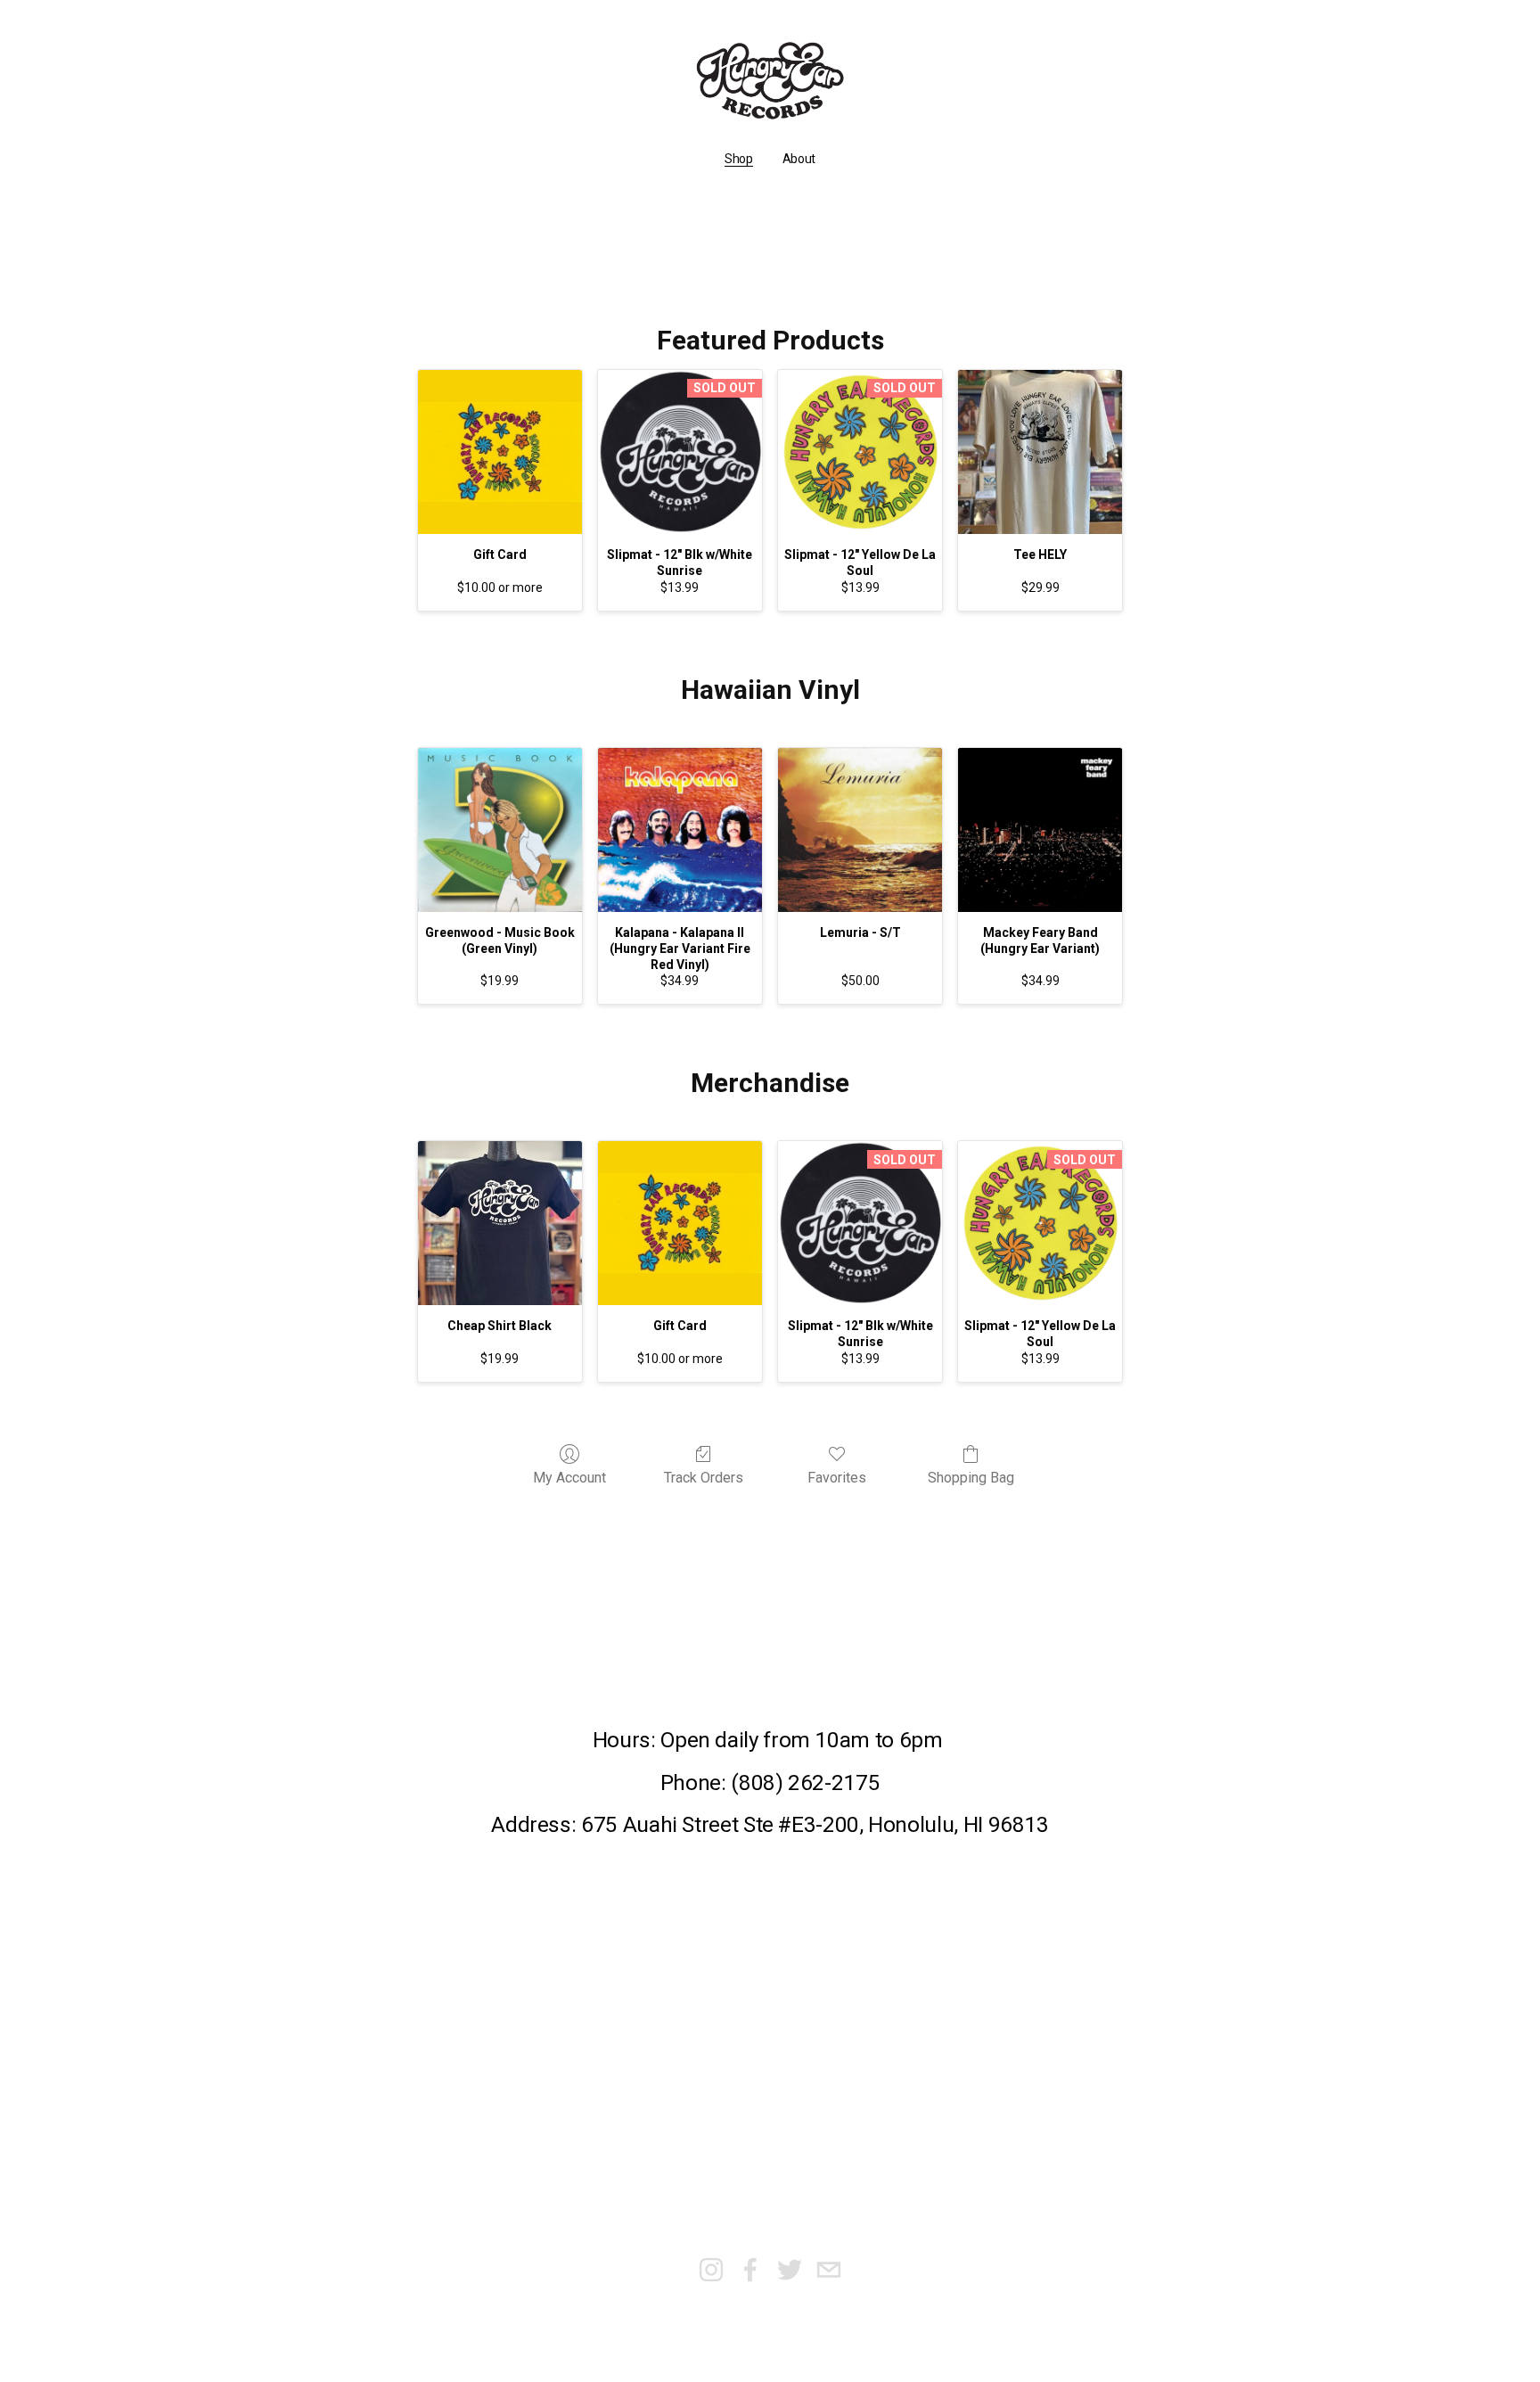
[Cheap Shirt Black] (500, 1223)
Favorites (837, 1478)
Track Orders (704, 1478)
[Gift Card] (500, 452)
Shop (739, 159)
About (799, 159)
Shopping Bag (971, 1478)
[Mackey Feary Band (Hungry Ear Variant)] (1040, 830)
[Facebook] (750, 2270)
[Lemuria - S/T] (860, 830)
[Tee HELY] (1040, 452)
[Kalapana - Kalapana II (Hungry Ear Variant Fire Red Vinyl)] (680, 830)
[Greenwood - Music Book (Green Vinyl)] (500, 830)
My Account (569, 1478)
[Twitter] (790, 2270)
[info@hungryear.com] (829, 2270)
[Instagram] (711, 2270)
